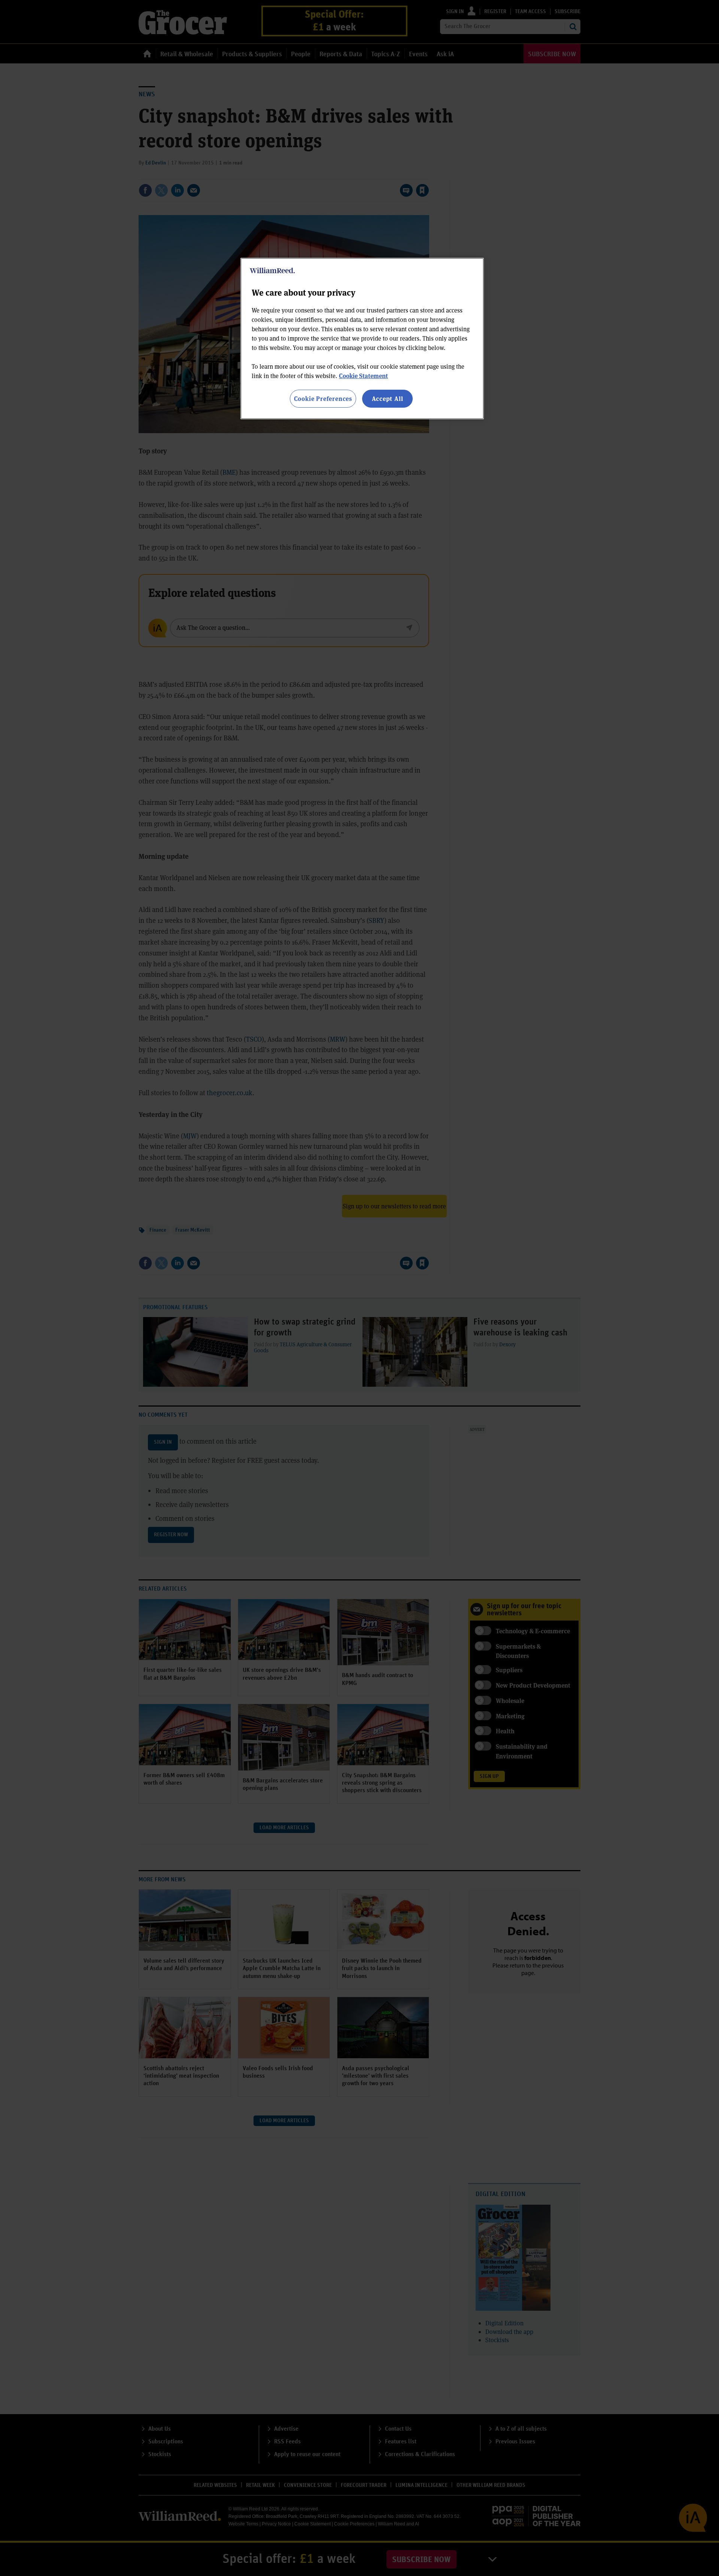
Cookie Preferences (323, 398)
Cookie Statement (363, 376)
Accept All (388, 398)
